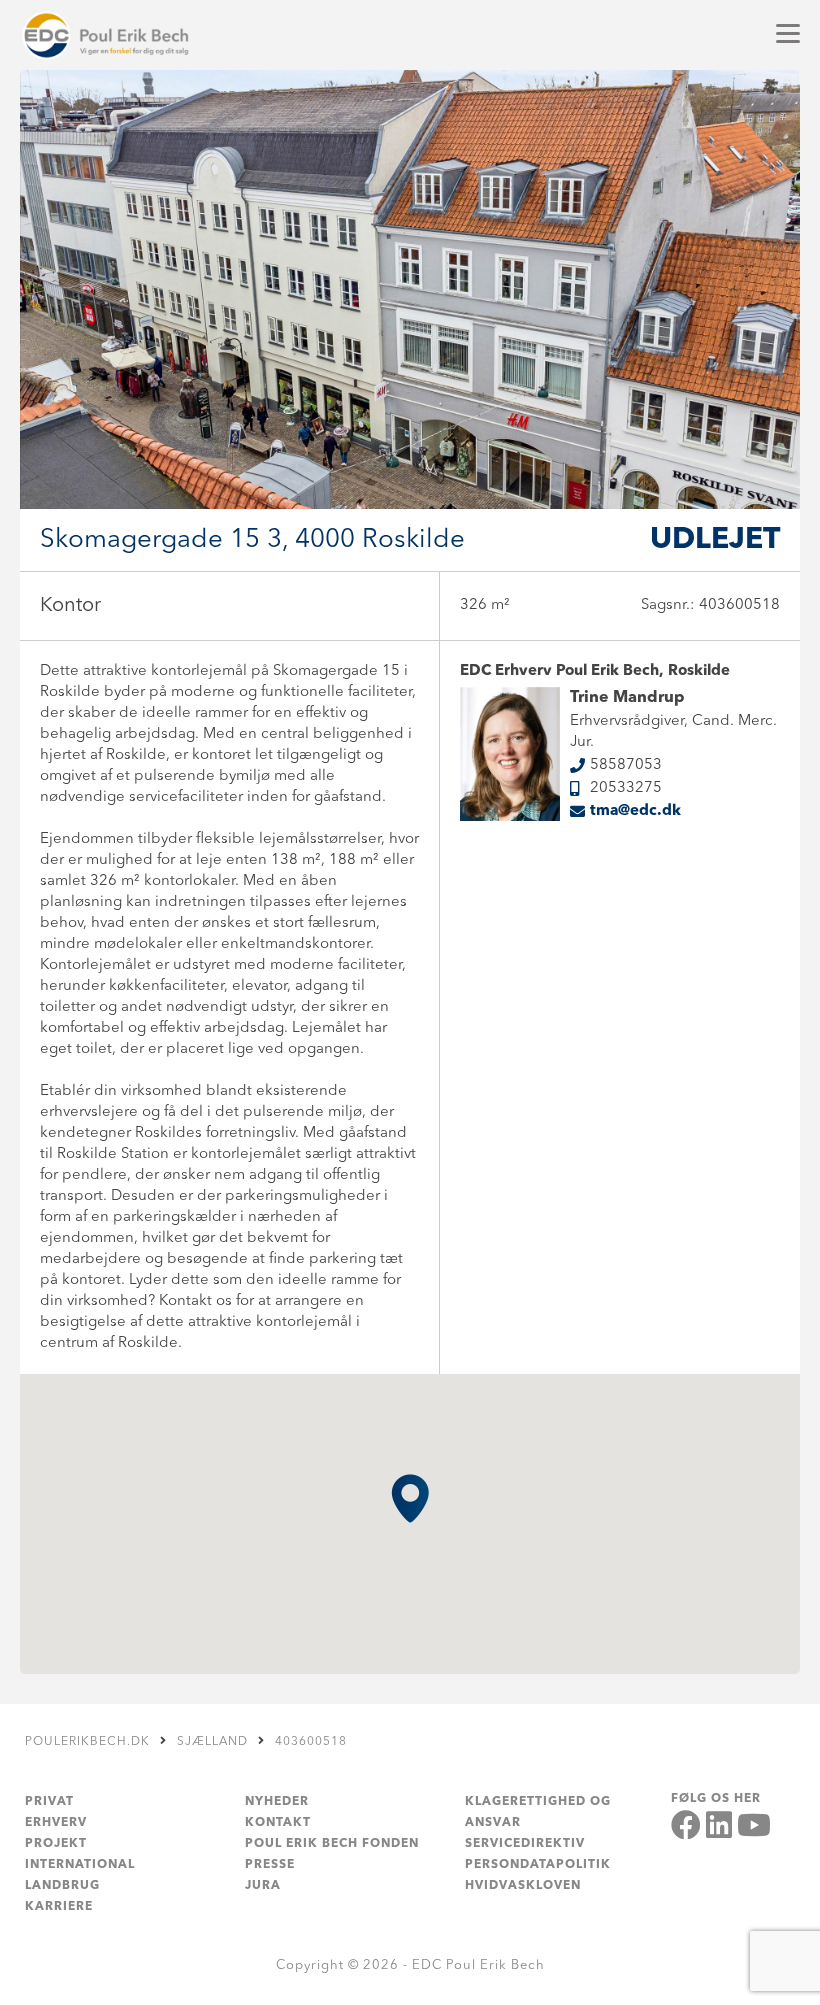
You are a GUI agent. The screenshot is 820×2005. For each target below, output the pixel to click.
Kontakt (278, 1823)
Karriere (59, 1907)
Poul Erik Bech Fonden (332, 1844)
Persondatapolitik (538, 1865)
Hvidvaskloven (523, 1886)
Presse (270, 1865)
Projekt (56, 1844)
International (80, 1865)
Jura (263, 1886)
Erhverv (56, 1823)
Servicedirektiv (525, 1844)
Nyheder (277, 1802)
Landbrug (62, 1886)
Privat (49, 1802)
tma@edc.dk (635, 811)
